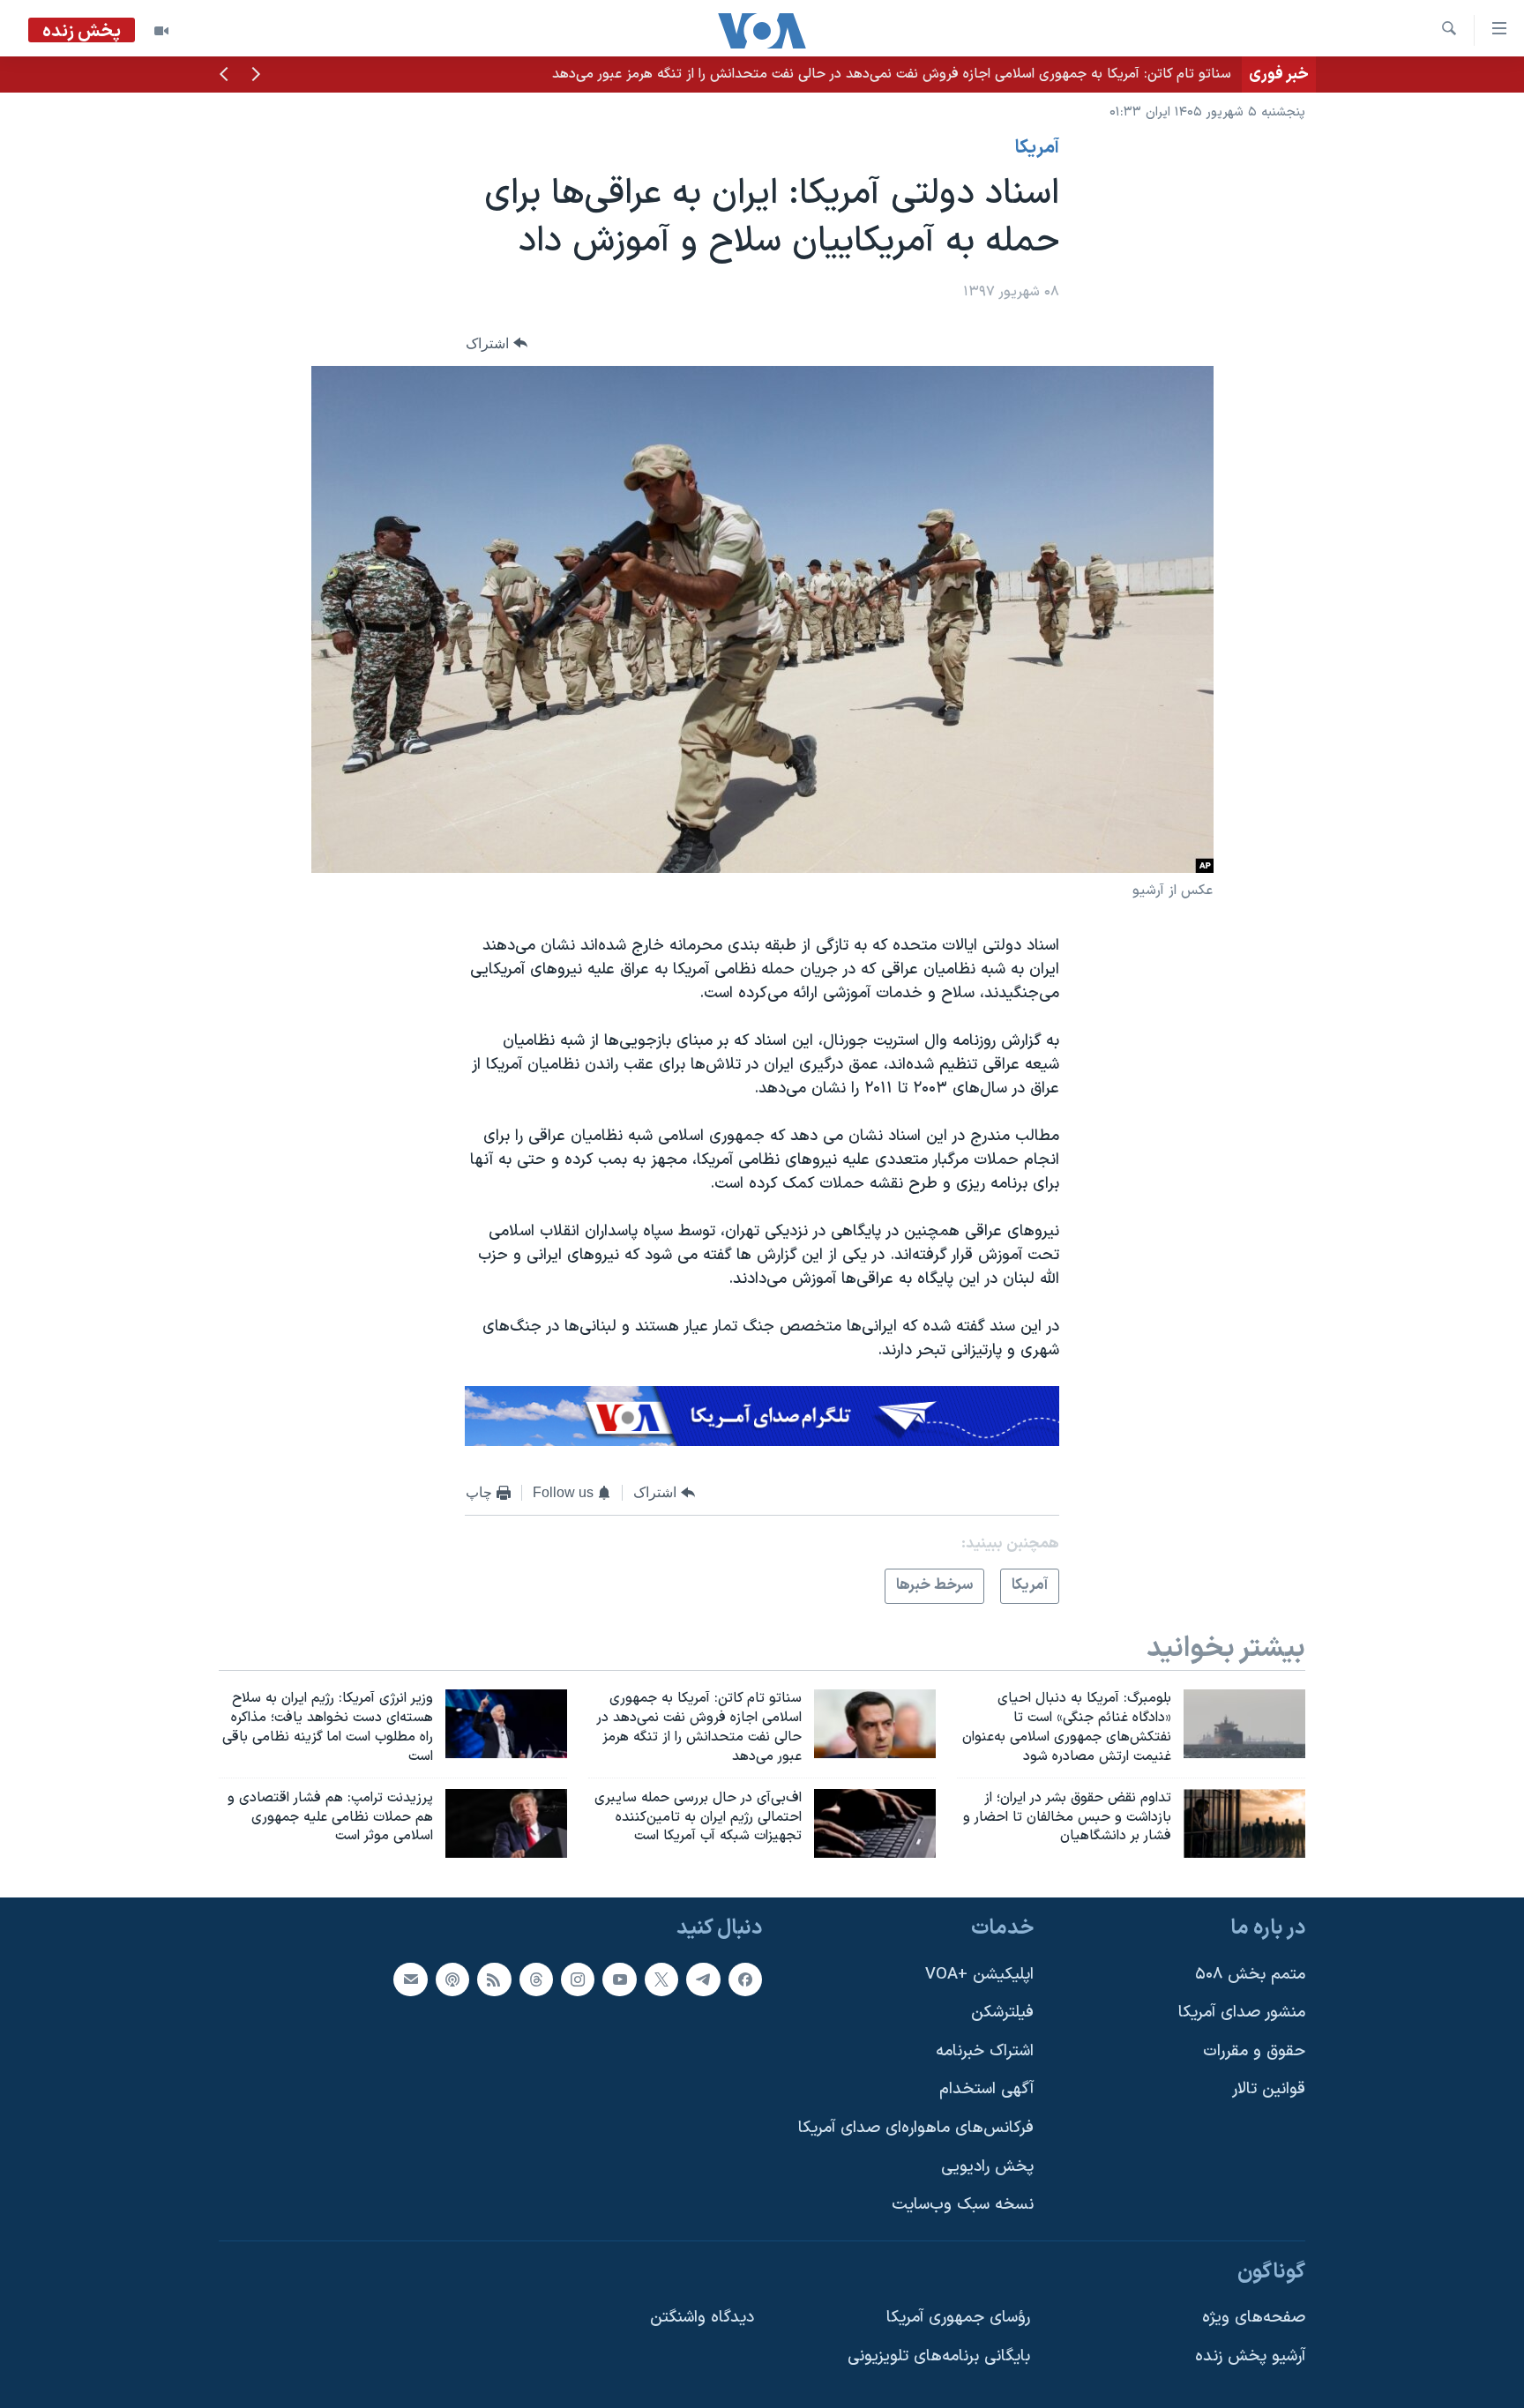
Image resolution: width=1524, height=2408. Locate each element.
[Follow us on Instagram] (578, 1979)
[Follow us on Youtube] (619, 1979)
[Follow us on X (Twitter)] (661, 1979)
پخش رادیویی (987, 2167)
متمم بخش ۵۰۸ (1250, 1975)
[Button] (497, 343)
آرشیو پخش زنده (1250, 2356)
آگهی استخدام (986, 2090)
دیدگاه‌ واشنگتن (702, 2319)
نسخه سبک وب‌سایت (963, 2206)
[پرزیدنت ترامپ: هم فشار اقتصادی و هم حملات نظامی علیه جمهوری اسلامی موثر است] (506, 1823)
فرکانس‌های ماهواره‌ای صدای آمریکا (916, 2128)
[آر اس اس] (494, 1979)
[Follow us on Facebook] (745, 1979)
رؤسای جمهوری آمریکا (958, 2319)
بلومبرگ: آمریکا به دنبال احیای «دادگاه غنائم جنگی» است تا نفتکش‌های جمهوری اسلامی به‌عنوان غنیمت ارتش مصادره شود (880, 74)
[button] (256, 76)
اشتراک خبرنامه (985, 2051)
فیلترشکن (1002, 2013)
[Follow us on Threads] (536, 1979)
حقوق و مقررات (1254, 2051)
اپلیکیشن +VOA (979, 1975)
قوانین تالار (1269, 2090)
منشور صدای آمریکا (1242, 2013)
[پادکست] (452, 1979)
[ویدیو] (161, 31)
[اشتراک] (410, 1979)
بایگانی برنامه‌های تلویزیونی (939, 2356)
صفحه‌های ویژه (1254, 2319)
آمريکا (1037, 148)
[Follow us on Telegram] (703, 1979)
